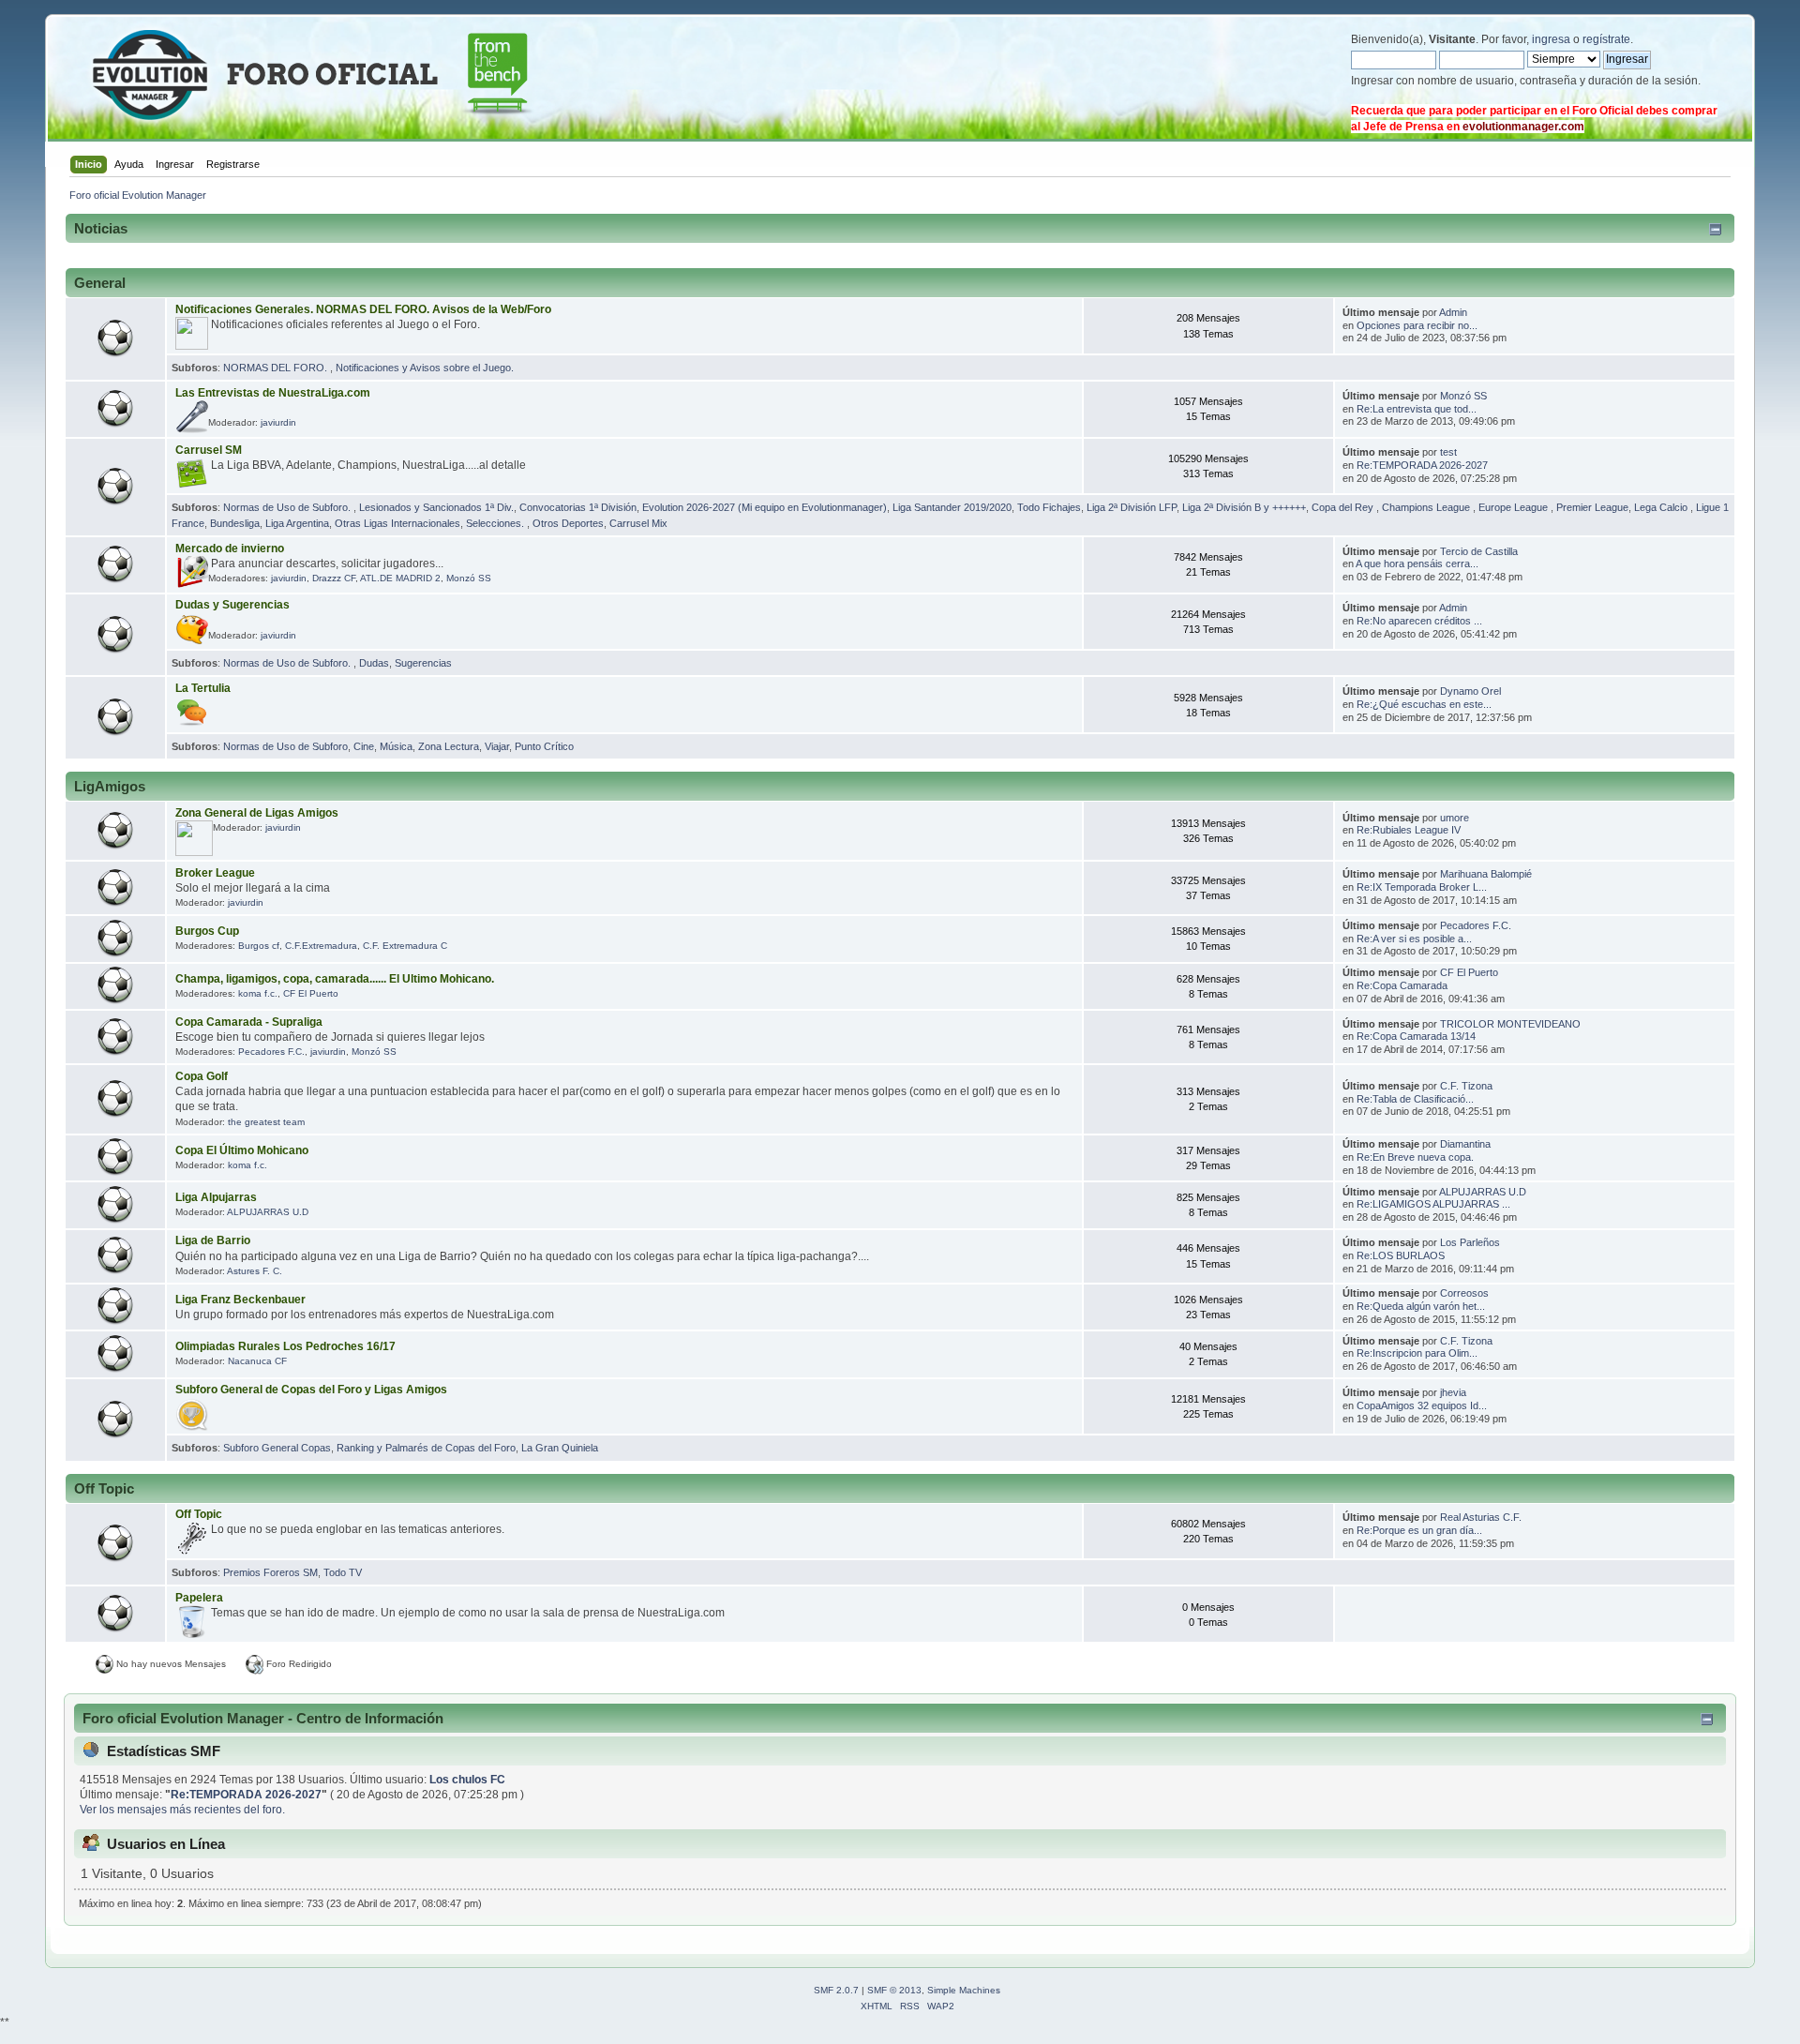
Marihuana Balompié (1486, 874)
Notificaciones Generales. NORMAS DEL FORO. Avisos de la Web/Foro (363, 309)
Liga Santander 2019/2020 (952, 507)
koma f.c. (258, 993)
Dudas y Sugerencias (232, 605)
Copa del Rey (1344, 507)
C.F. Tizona (1466, 1086)
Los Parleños (1470, 1242)
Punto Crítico (544, 746)
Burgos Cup (207, 931)
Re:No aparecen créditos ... (1419, 621)
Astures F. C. (255, 1271)
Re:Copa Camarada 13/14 (1416, 1036)
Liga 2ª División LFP (1132, 507)
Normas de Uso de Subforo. (288, 507)
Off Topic (199, 1514)
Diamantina (1465, 1144)
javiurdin (278, 422)
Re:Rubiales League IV (1409, 830)
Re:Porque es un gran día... (1419, 1530)
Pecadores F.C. (1476, 925)
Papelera (199, 1598)
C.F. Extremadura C (405, 946)
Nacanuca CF (257, 1361)
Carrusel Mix (638, 523)
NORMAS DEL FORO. (277, 368)
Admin (1453, 312)
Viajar (497, 746)
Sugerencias (423, 663)
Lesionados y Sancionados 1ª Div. (436, 507)
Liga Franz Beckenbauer (240, 1300)
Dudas (374, 663)
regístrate (1606, 39)
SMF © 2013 (894, 1990)
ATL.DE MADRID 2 (400, 578)
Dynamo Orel (1470, 691)
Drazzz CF (334, 578)
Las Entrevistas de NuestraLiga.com (273, 393)
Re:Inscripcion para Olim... (1417, 1353)
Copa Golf (202, 1076)
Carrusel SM (209, 450)
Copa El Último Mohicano (242, 1150)
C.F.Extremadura (321, 946)
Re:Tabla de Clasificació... (1415, 1099)
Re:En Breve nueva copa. (1415, 1157)
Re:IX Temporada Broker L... (1422, 887)
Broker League (215, 873)
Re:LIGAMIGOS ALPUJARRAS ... (1433, 1204)
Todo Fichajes (1049, 507)
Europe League (1515, 507)
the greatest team (266, 1122)
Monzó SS (1463, 396)
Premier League (1592, 507)
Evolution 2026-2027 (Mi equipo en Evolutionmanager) (765, 507)
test (1448, 452)
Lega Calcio (1662, 507)
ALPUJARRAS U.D (268, 1212)
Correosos (1464, 1293)
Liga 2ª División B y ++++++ (1244, 507)
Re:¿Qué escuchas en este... (1424, 704)
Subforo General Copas (277, 1448)
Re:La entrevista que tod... (1417, 409)
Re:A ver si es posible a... (1414, 939)
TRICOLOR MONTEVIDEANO (1510, 1024)
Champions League (1427, 507)
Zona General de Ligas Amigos (257, 813)
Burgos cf (259, 946)
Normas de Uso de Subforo (285, 746)
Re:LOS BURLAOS (1401, 1255)
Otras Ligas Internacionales (397, 523)
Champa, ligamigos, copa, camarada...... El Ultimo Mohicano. (335, 979)
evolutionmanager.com (1523, 127)
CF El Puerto (311, 993)
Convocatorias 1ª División (578, 507)
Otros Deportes (568, 523)
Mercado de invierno (230, 549)
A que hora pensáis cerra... (1417, 564)
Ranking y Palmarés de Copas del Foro (426, 1448)
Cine (364, 746)
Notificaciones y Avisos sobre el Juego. (425, 368)
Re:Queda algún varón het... (1421, 1306)
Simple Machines (964, 1990)
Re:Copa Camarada (1402, 985)
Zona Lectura (449, 746)
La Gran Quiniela (560, 1448)
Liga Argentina (297, 523)
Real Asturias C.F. (1481, 1517)
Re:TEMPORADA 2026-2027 (1422, 465)
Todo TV (343, 1572)
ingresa (1551, 39)
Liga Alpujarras (216, 1197)
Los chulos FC (467, 1780)
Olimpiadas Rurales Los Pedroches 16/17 (285, 1346)
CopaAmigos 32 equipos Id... (1422, 1405)
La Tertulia (203, 688)
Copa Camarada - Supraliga (249, 1022)
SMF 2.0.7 (836, 1990)
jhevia (1453, 1392)
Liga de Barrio (213, 1240)
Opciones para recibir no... (1417, 325)
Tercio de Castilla (1479, 551)
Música (396, 746)
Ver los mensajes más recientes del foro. (182, 1810)
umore (1455, 818)
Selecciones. (496, 523)
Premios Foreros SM (270, 1572)
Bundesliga (235, 523)
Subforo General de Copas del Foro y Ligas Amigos (311, 1390)
